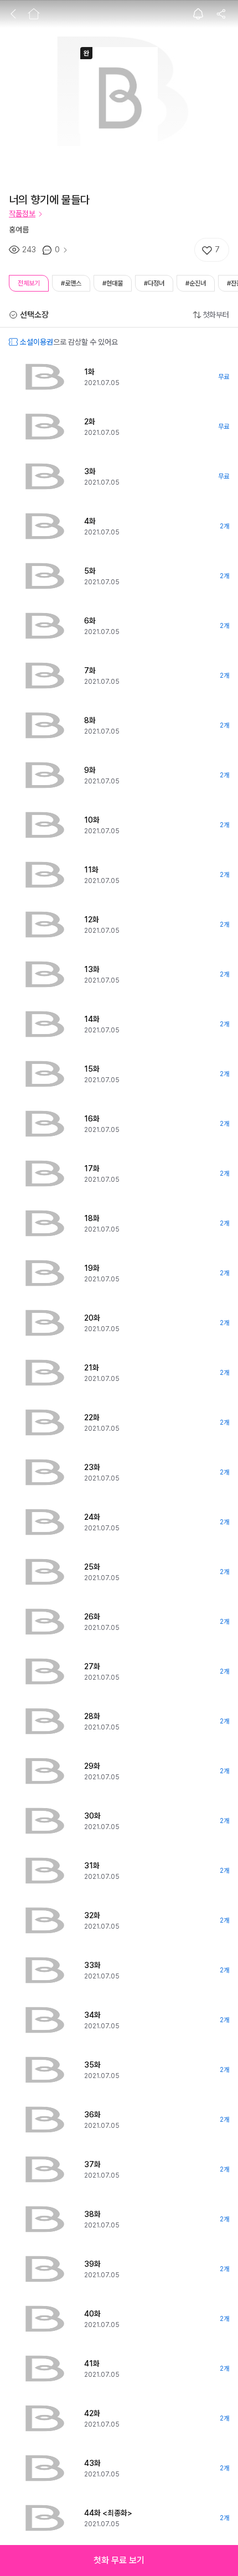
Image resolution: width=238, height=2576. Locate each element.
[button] (119, 2561)
